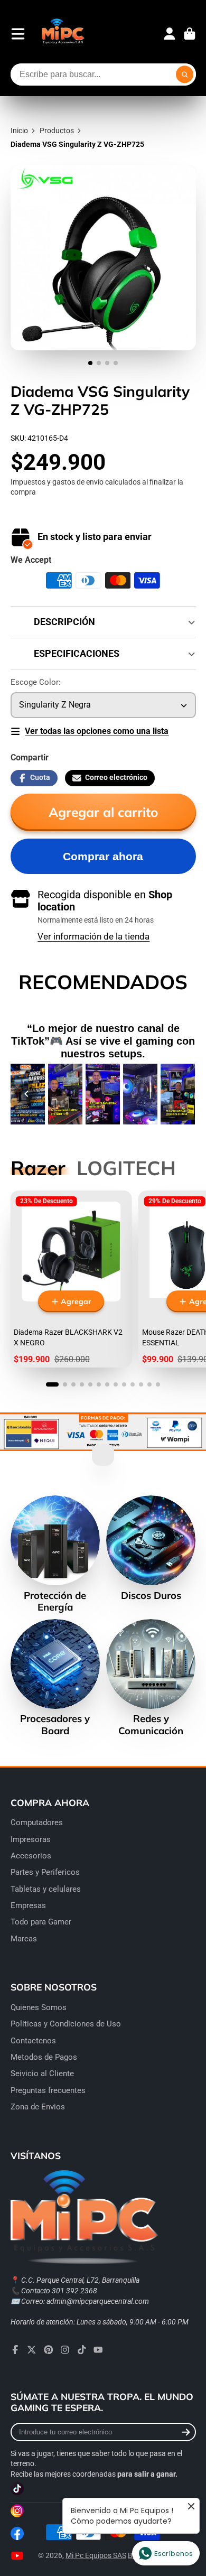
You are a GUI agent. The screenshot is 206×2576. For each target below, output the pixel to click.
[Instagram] (65, 2350)
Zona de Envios (38, 2107)
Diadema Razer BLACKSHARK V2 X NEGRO (71, 1279)
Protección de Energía (55, 1554)
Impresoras (31, 1839)
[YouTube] (98, 2350)
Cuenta (170, 34)
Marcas (24, 1939)
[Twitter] (32, 2350)
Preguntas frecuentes (48, 2090)
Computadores (37, 1822)
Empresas (28, 1905)
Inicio (19, 131)
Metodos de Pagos (44, 2057)
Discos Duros (151, 1548)
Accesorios (31, 1856)
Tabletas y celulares (46, 1889)
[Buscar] (185, 75)
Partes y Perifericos (45, 1872)
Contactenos (33, 2041)
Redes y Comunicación (151, 1678)
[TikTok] (82, 2350)
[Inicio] (63, 34)
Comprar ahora (103, 856)
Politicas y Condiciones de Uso (66, 2024)
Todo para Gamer (41, 1922)
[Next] (180, 1094)
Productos (57, 131)
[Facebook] (15, 2350)
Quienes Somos (39, 2007)
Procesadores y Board (55, 1678)
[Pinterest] (49, 2350)
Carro (190, 34)
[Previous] (26, 1094)
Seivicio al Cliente (42, 2073)
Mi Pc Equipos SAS (96, 2555)
